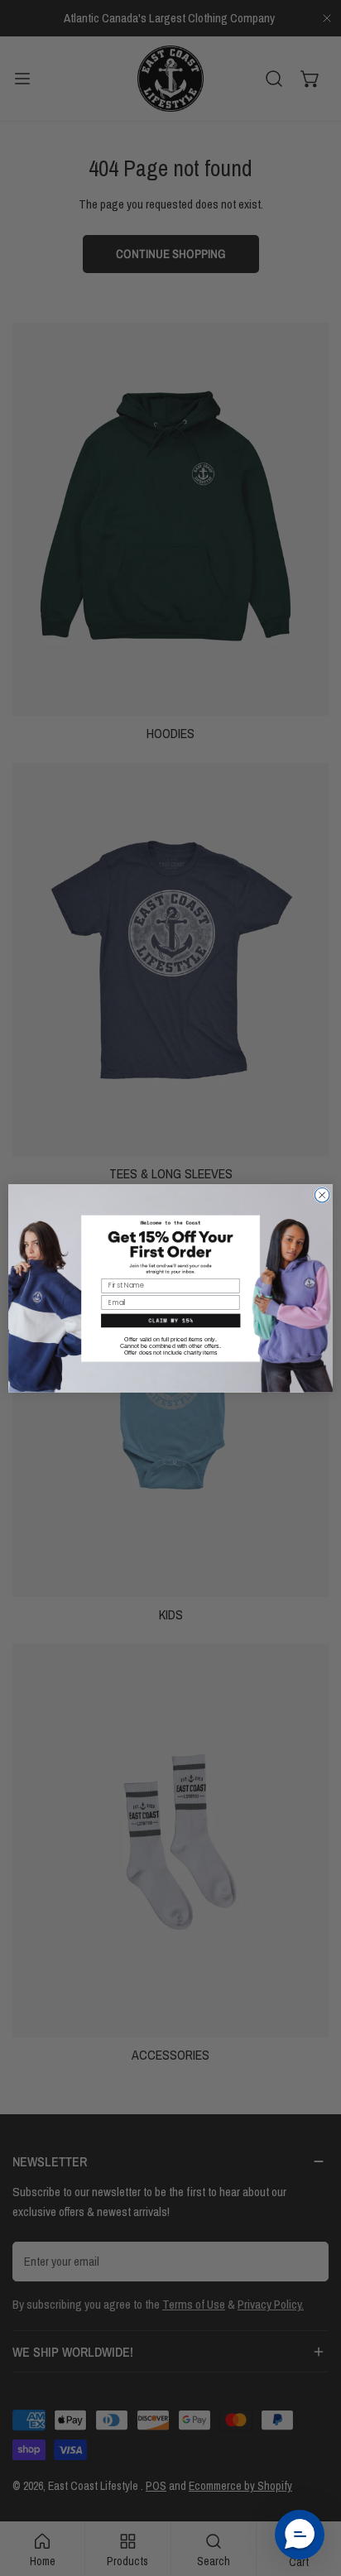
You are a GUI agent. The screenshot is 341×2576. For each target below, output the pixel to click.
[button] (170, 1320)
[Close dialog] (322, 1195)
